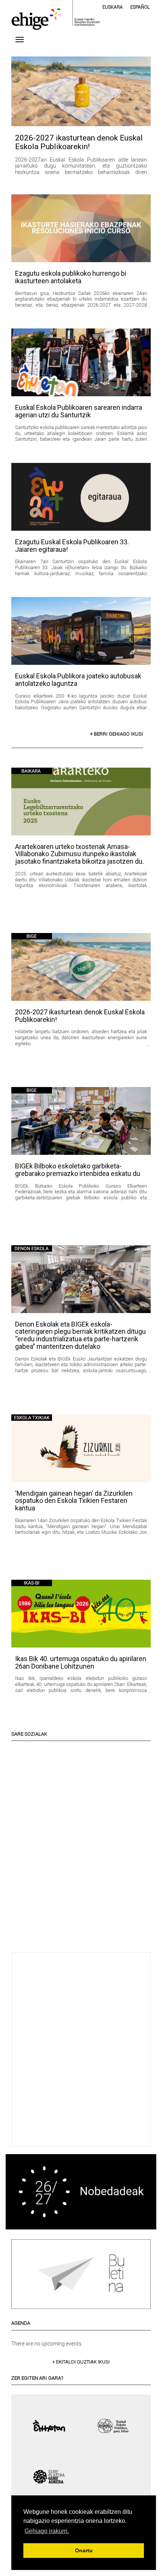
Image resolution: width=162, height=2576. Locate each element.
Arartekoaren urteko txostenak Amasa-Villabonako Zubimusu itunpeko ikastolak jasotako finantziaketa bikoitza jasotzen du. (79, 854)
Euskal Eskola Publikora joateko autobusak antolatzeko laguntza (78, 680)
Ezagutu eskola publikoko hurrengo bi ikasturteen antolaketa (71, 277)
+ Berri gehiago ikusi (117, 734)
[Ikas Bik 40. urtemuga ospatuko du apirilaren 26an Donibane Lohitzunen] (81, 1614)
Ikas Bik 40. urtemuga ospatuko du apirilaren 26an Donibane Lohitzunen (81, 1662)
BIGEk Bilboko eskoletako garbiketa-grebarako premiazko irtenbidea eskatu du (78, 1170)
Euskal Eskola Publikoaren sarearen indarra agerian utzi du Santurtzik (79, 411)
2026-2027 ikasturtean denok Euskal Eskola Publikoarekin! (79, 142)
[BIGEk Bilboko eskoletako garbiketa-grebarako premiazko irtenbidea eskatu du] (81, 1121)
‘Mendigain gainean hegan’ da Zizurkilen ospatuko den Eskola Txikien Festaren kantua (74, 1501)
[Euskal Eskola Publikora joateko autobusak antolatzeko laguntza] (81, 631)
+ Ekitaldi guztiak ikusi (81, 2362)
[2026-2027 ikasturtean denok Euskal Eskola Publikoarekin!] (81, 91)
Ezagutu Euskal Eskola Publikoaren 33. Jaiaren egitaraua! (72, 546)
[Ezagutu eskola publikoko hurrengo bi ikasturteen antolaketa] (81, 228)
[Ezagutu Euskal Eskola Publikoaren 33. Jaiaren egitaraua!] (81, 497)
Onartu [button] (84, 2550)
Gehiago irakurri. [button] (47, 2531)
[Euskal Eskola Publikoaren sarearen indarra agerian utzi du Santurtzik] (81, 362)
